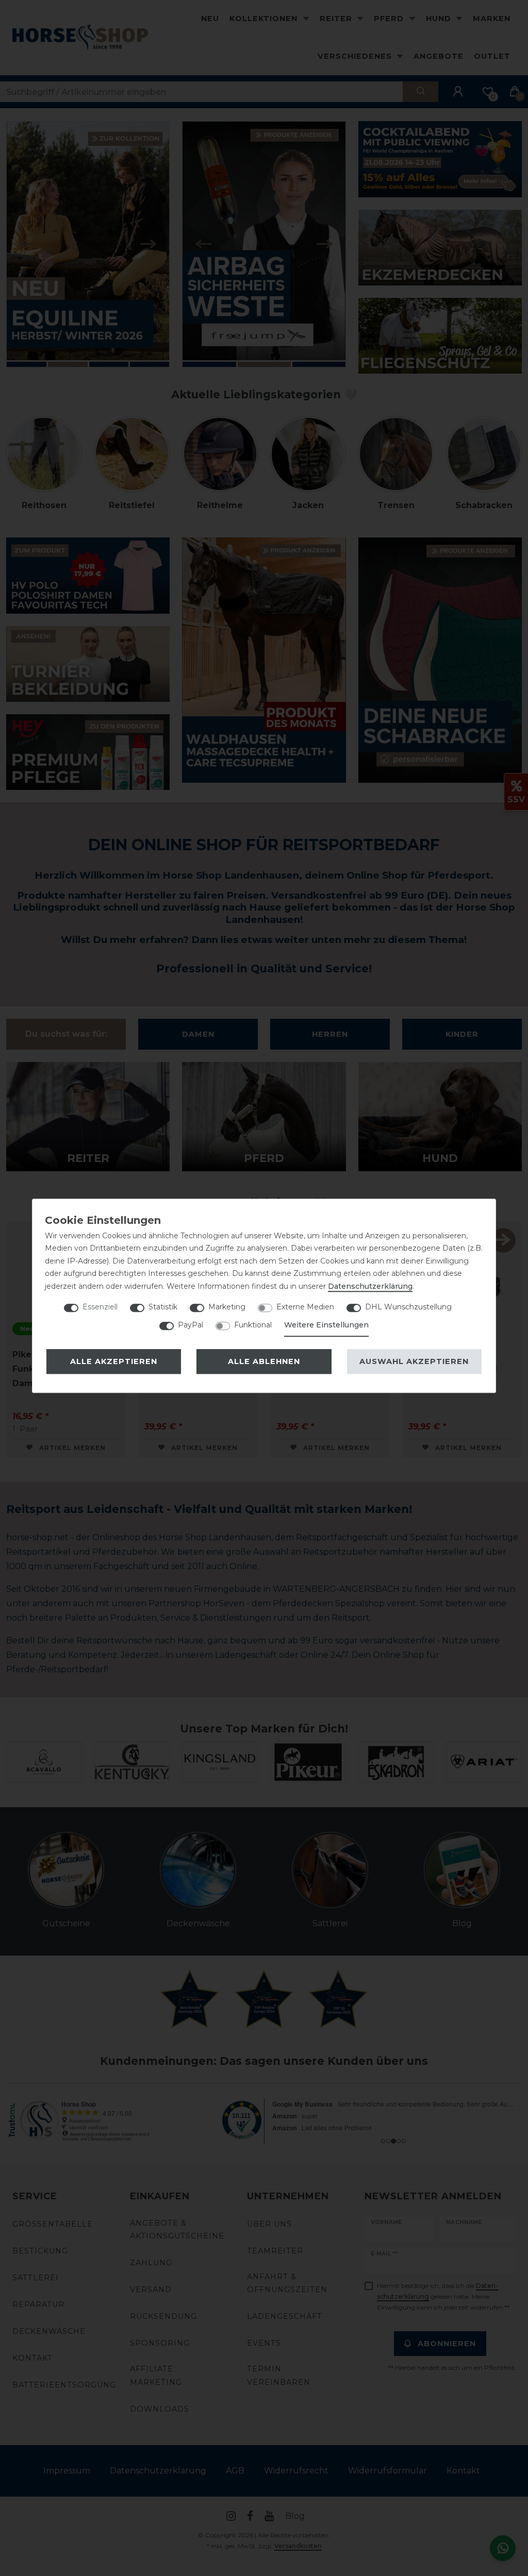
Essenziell (100, 1307)
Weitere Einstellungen (326, 1325)
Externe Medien (305, 1307)
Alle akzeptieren (114, 1361)
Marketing (227, 1307)
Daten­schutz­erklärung (370, 1286)
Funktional (253, 1325)
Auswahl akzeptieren (414, 1361)
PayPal (191, 1325)
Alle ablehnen (264, 1361)
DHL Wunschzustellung (408, 1307)
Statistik (163, 1307)
